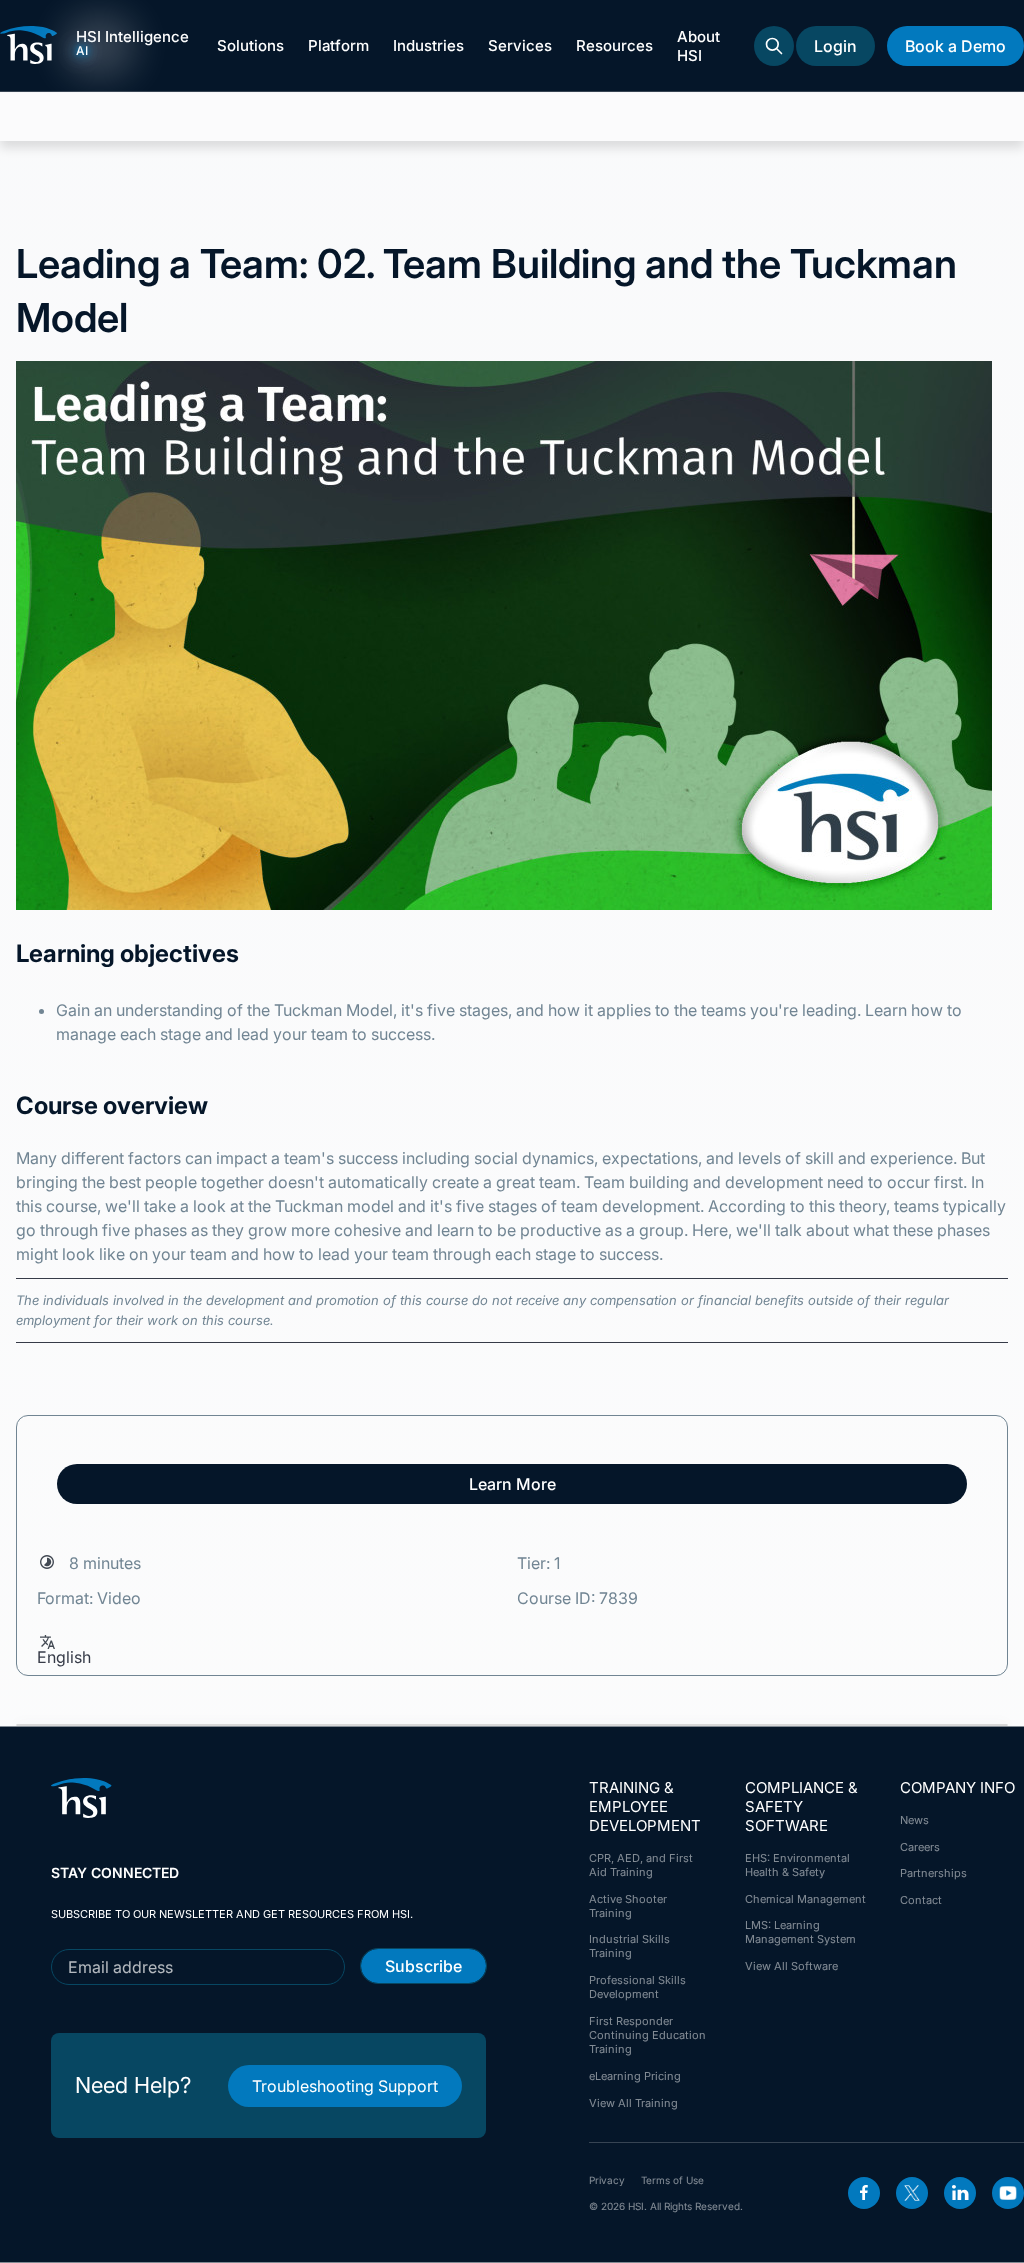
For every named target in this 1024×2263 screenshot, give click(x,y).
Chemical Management (805, 1899)
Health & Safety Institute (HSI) (32, 45)
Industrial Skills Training (629, 1946)
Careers (920, 1847)
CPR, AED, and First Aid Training (641, 1865)
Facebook (864, 2193)
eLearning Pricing (635, 2076)
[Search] (774, 46)
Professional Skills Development (637, 1987)
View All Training (633, 2103)
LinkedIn (960, 2193)
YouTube (1008, 2193)
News (914, 1820)
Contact (921, 1900)
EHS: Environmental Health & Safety (797, 1865)
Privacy (607, 2180)
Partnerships (933, 1873)
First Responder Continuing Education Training (647, 2035)
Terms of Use (672, 2180)
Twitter (912, 2193)
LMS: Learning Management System (800, 1932)
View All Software (791, 1966)
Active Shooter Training (628, 1906)
